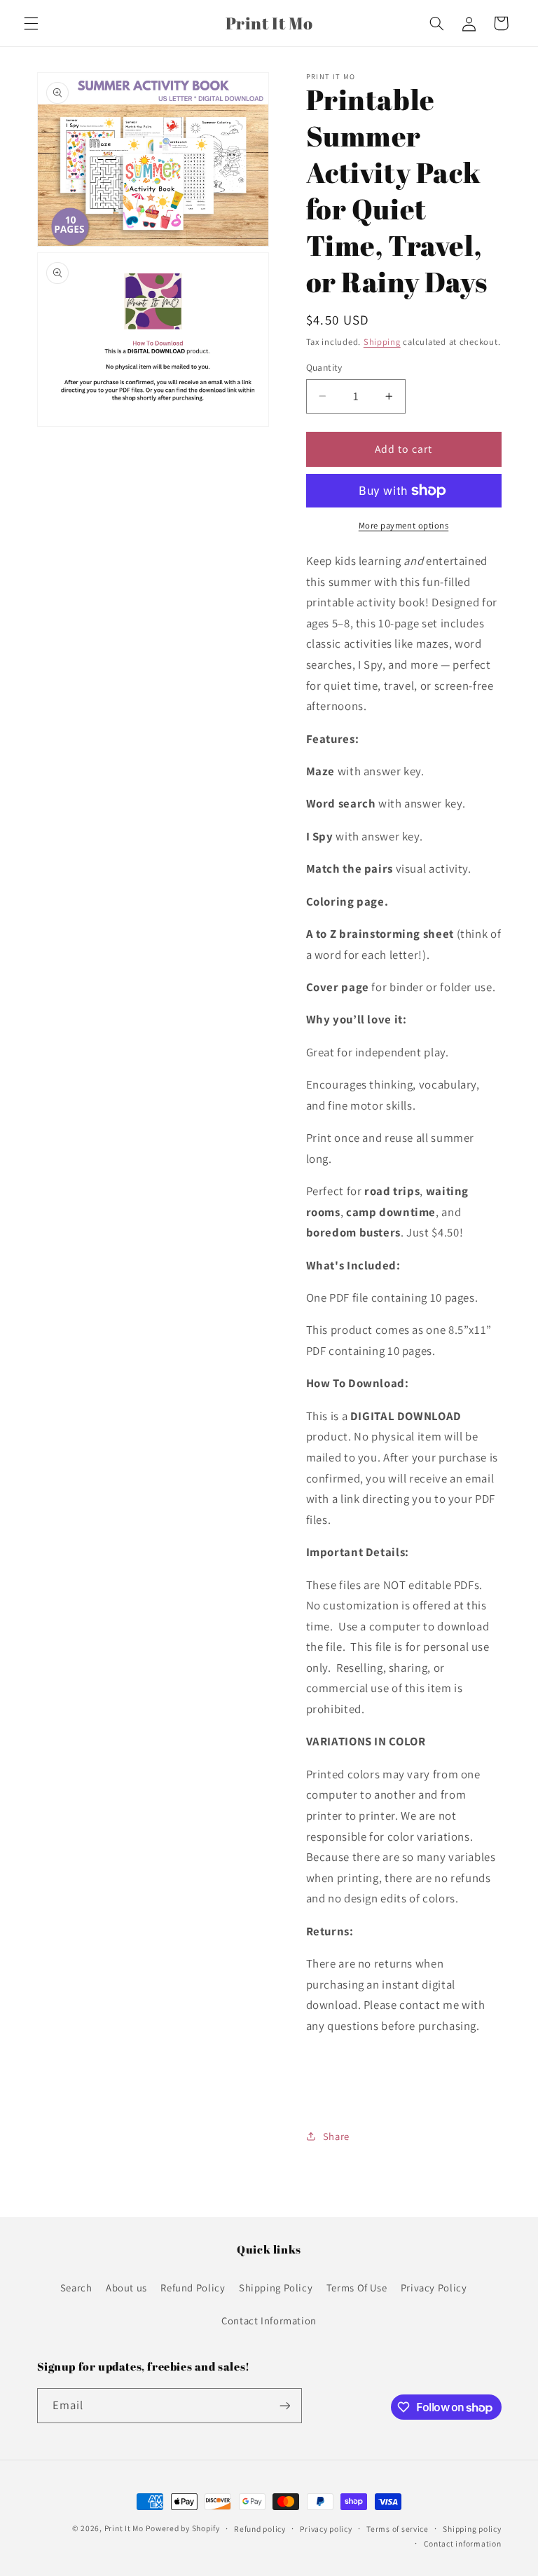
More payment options (404, 525)
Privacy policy (326, 2529)
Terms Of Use (357, 2288)
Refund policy (260, 2529)
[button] (31, 23)
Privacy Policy (434, 2288)
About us (126, 2288)
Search (76, 2288)
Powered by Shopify (182, 2528)
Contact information (463, 2543)
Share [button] (336, 2136)
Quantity (324, 367)
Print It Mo (124, 2528)
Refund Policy (193, 2288)
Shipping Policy (276, 2288)
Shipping (382, 342)
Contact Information (269, 2321)
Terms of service (398, 2529)
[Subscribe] (284, 2405)
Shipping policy (472, 2529)
